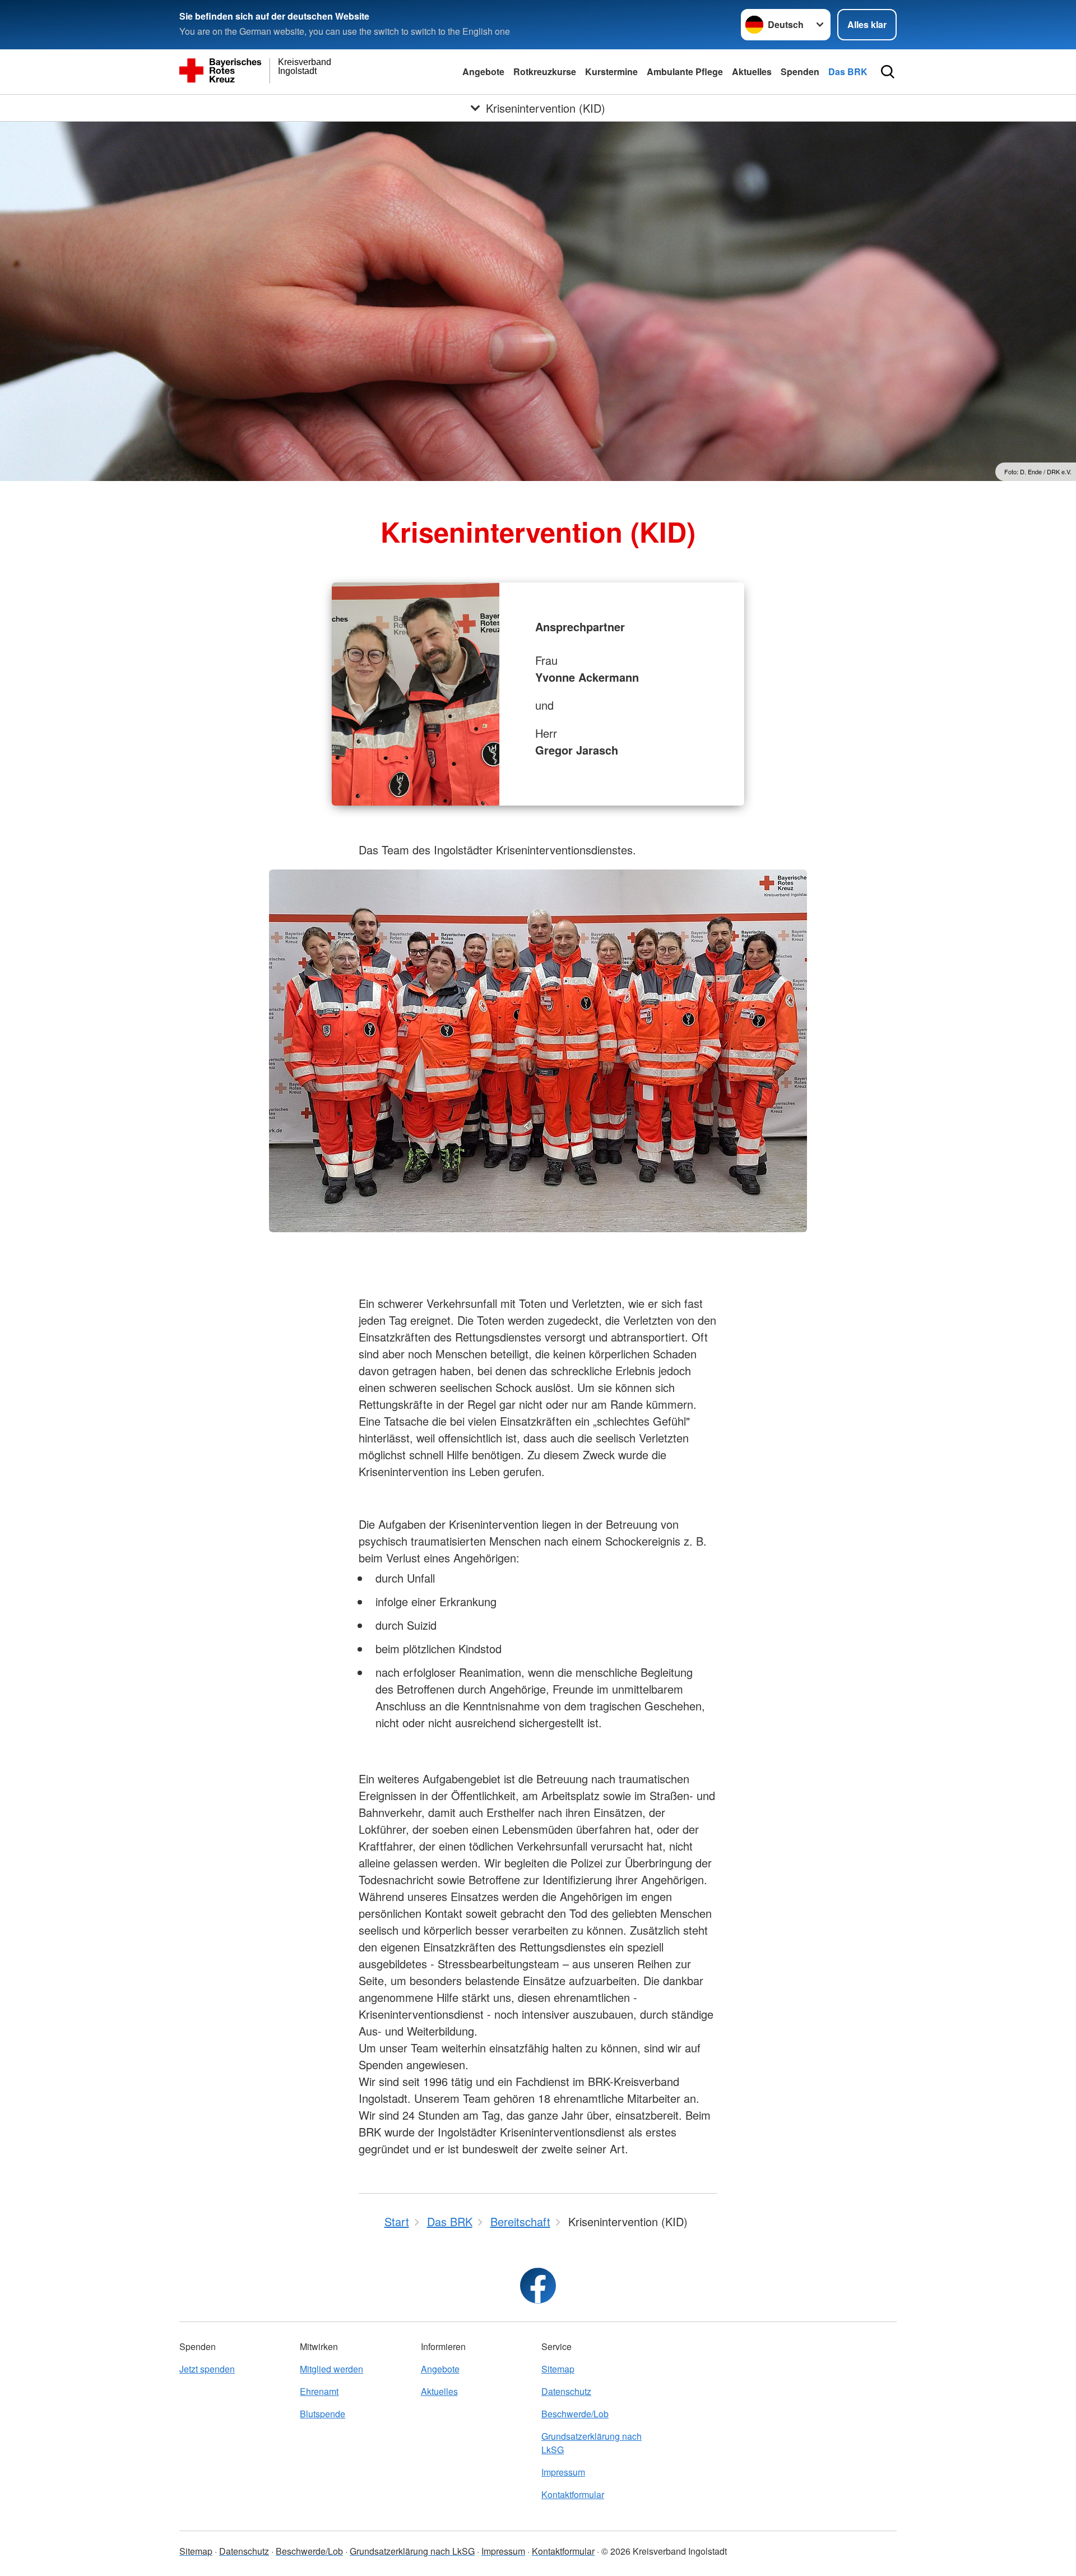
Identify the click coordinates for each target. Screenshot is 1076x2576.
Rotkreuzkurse (545, 71)
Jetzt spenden (207, 2369)
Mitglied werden (331, 2369)
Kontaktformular (573, 2494)
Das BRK (848, 71)
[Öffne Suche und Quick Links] (888, 72)
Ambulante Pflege (685, 71)
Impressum (563, 2472)
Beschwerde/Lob (575, 2414)
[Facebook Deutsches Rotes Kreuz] (538, 2286)
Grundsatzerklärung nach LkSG (592, 2443)
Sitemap (558, 2369)
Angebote (483, 71)
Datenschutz (566, 2391)
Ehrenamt (319, 2391)
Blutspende (323, 2414)
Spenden (800, 71)
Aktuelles (752, 71)
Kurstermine (611, 71)
